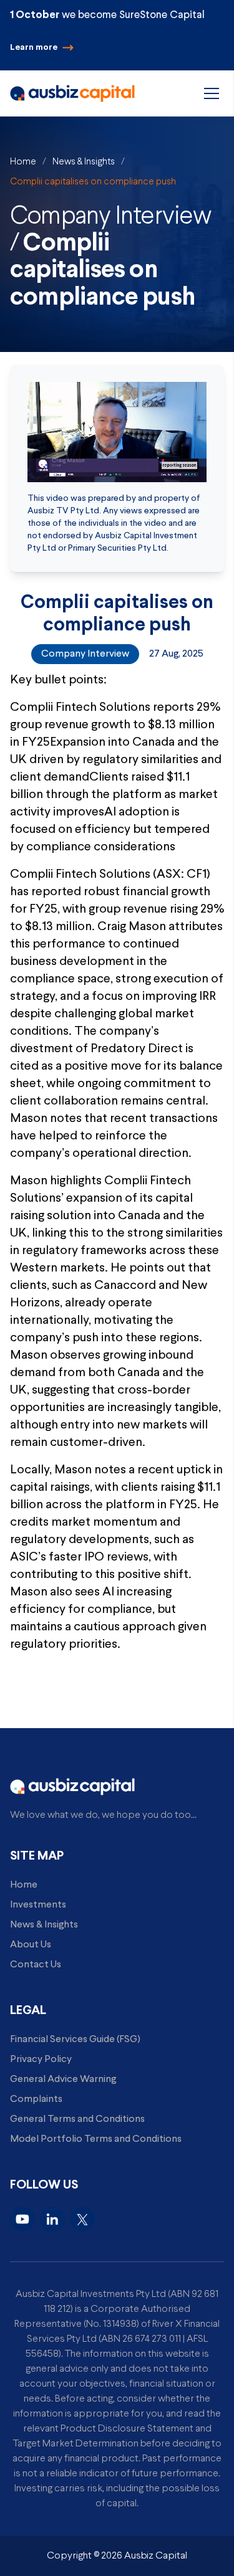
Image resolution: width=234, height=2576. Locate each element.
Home (23, 162)
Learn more (34, 48)
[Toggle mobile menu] (212, 93)
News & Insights (84, 162)
